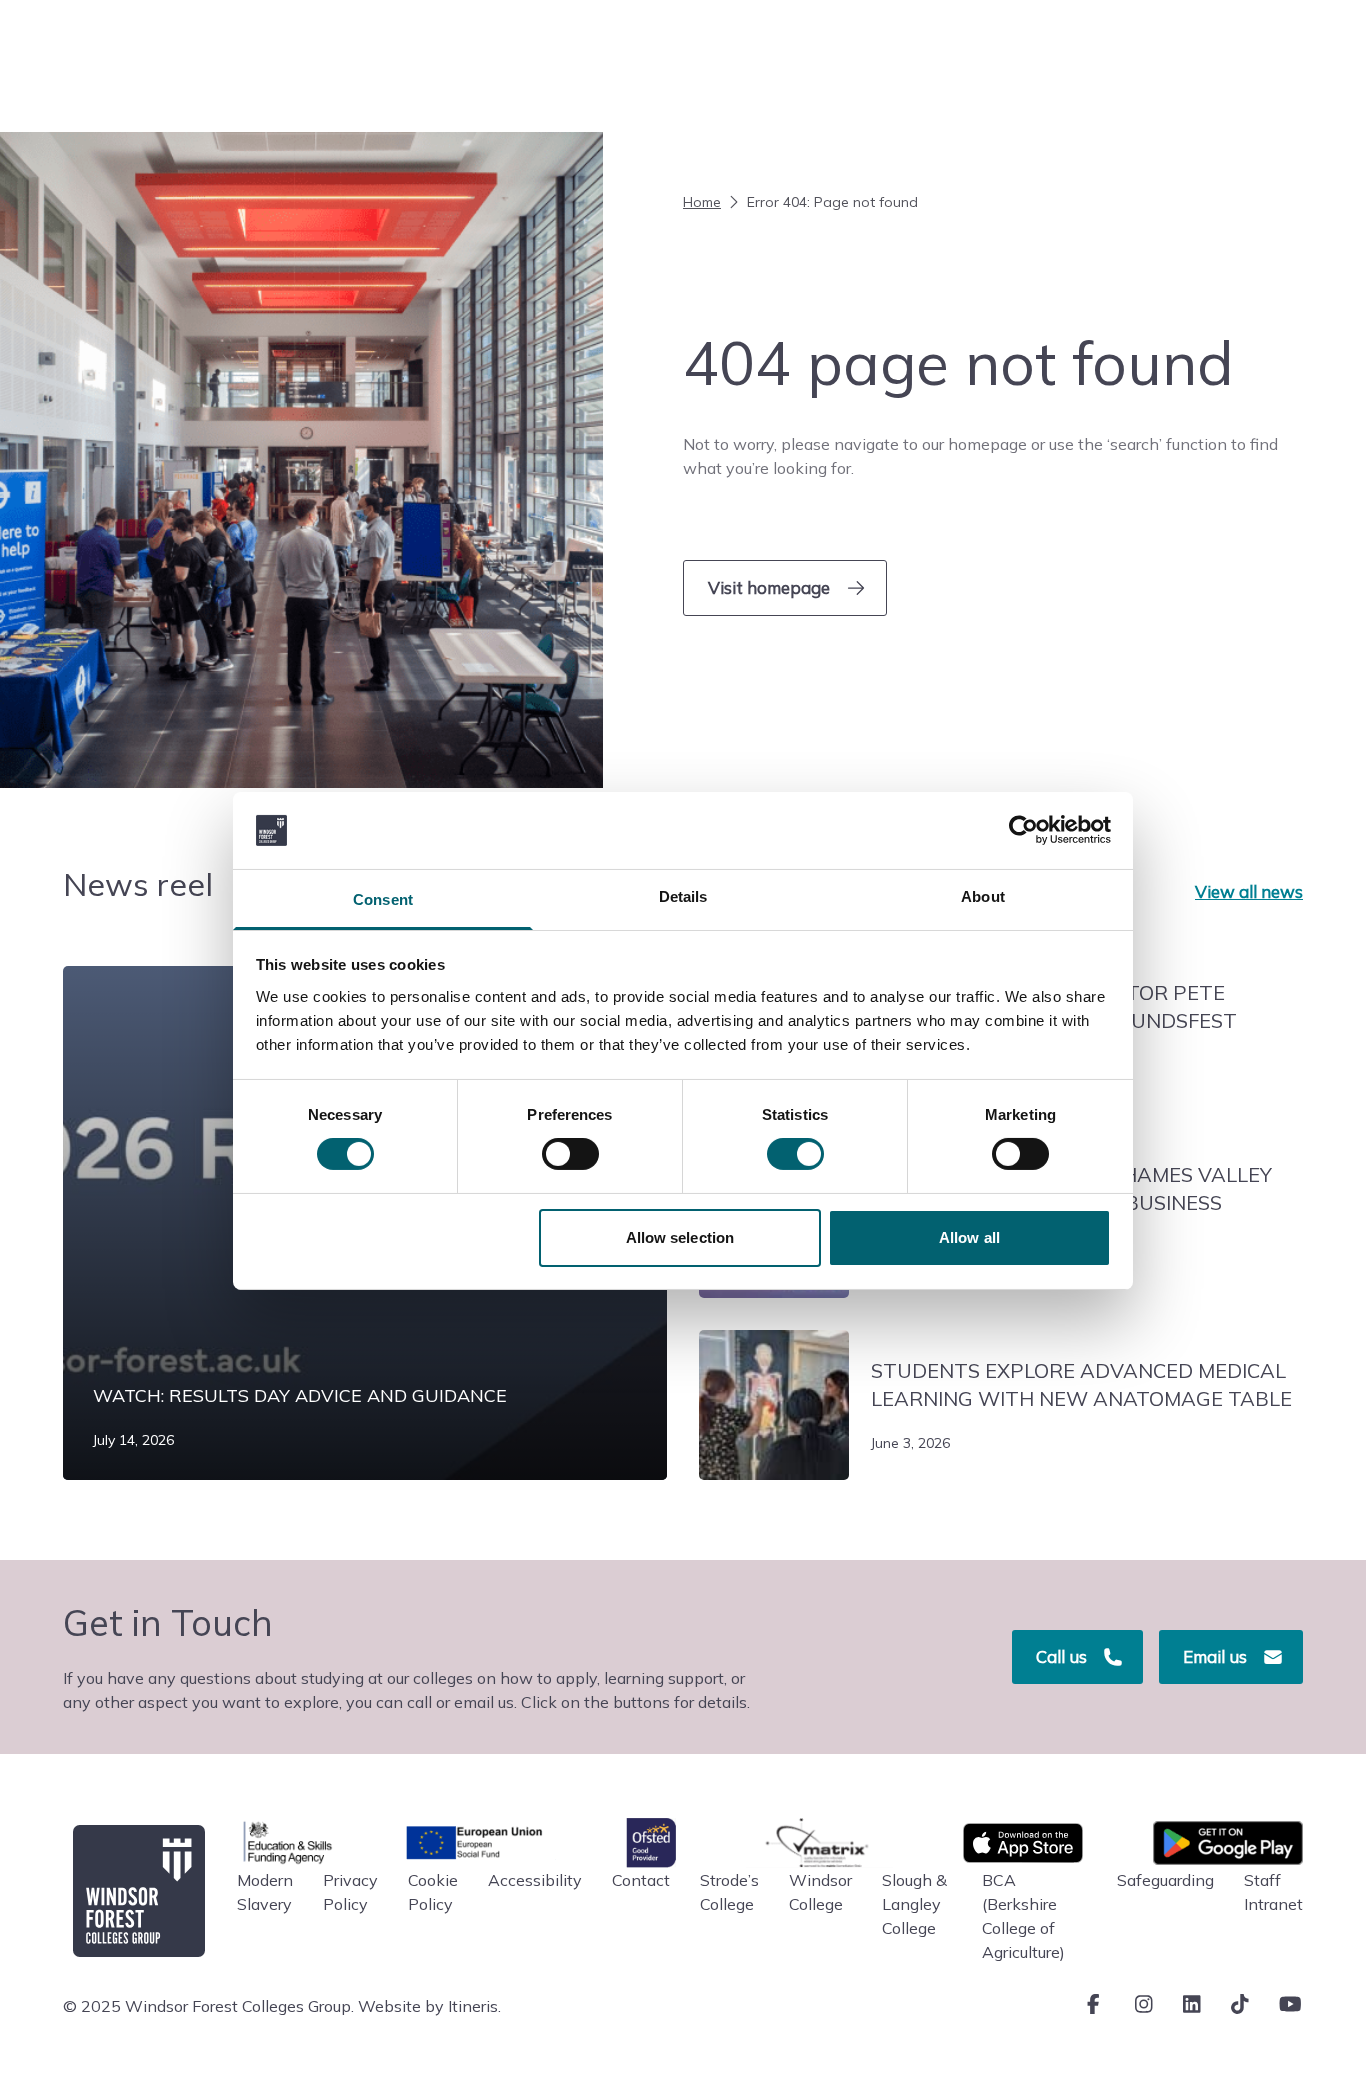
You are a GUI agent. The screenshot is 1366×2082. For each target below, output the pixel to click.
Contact (641, 1880)
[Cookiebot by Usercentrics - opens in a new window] (1023, 830)
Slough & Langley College (914, 1904)
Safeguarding (1165, 1880)
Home (702, 202)
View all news (1249, 891)
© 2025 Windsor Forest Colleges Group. (208, 2006)
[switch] (570, 1154)
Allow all (969, 1237)
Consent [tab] (383, 899)
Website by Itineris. (429, 2006)
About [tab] (983, 896)
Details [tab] (683, 896)
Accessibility (535, 1880)
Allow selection (680, 1237)
